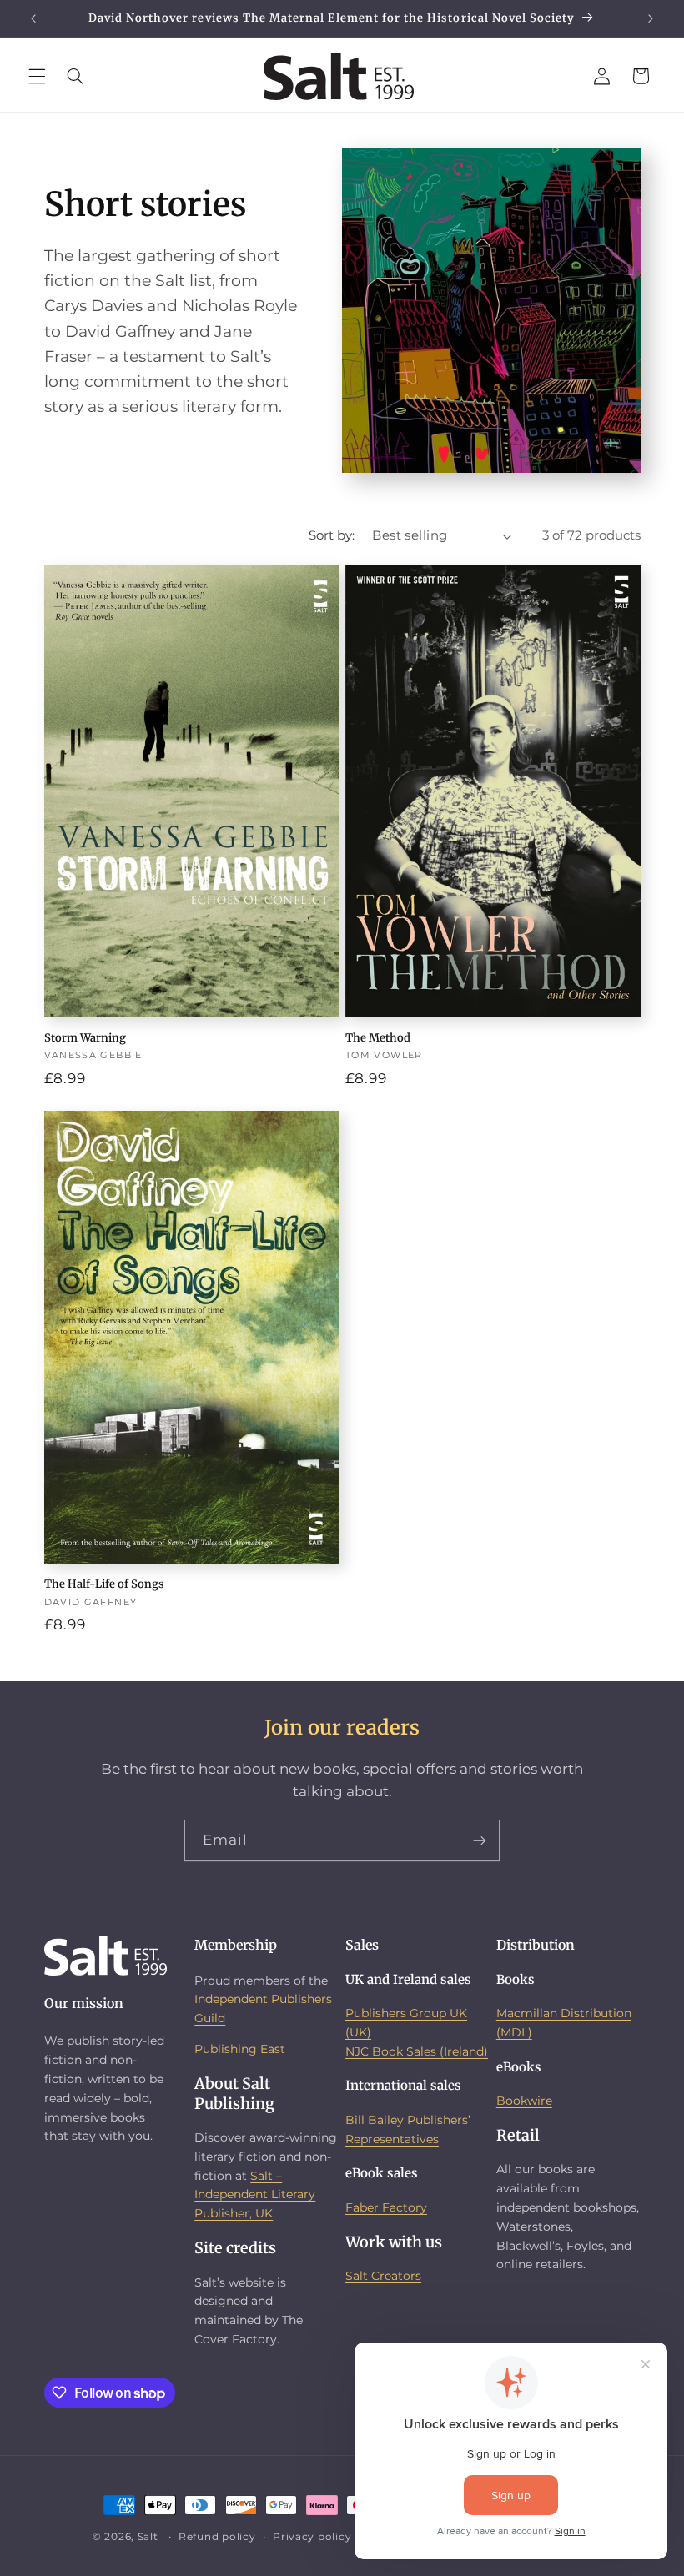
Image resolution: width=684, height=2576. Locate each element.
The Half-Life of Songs (104, 1584)
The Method (378, 1038)
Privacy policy (312, 2537)
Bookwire (524, 2101)
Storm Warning (85, 1038)
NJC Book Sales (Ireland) (417, 2051)
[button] (37, 76)
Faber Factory (386, 2207)
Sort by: (332, 535)
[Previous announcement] (33, 18)
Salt (148, 2537)
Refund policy (217, 2537)
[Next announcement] (651, 18)
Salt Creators (383, 2276)
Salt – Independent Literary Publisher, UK (255, 2195)
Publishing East (240, 2049)
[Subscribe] (480, 1840)
